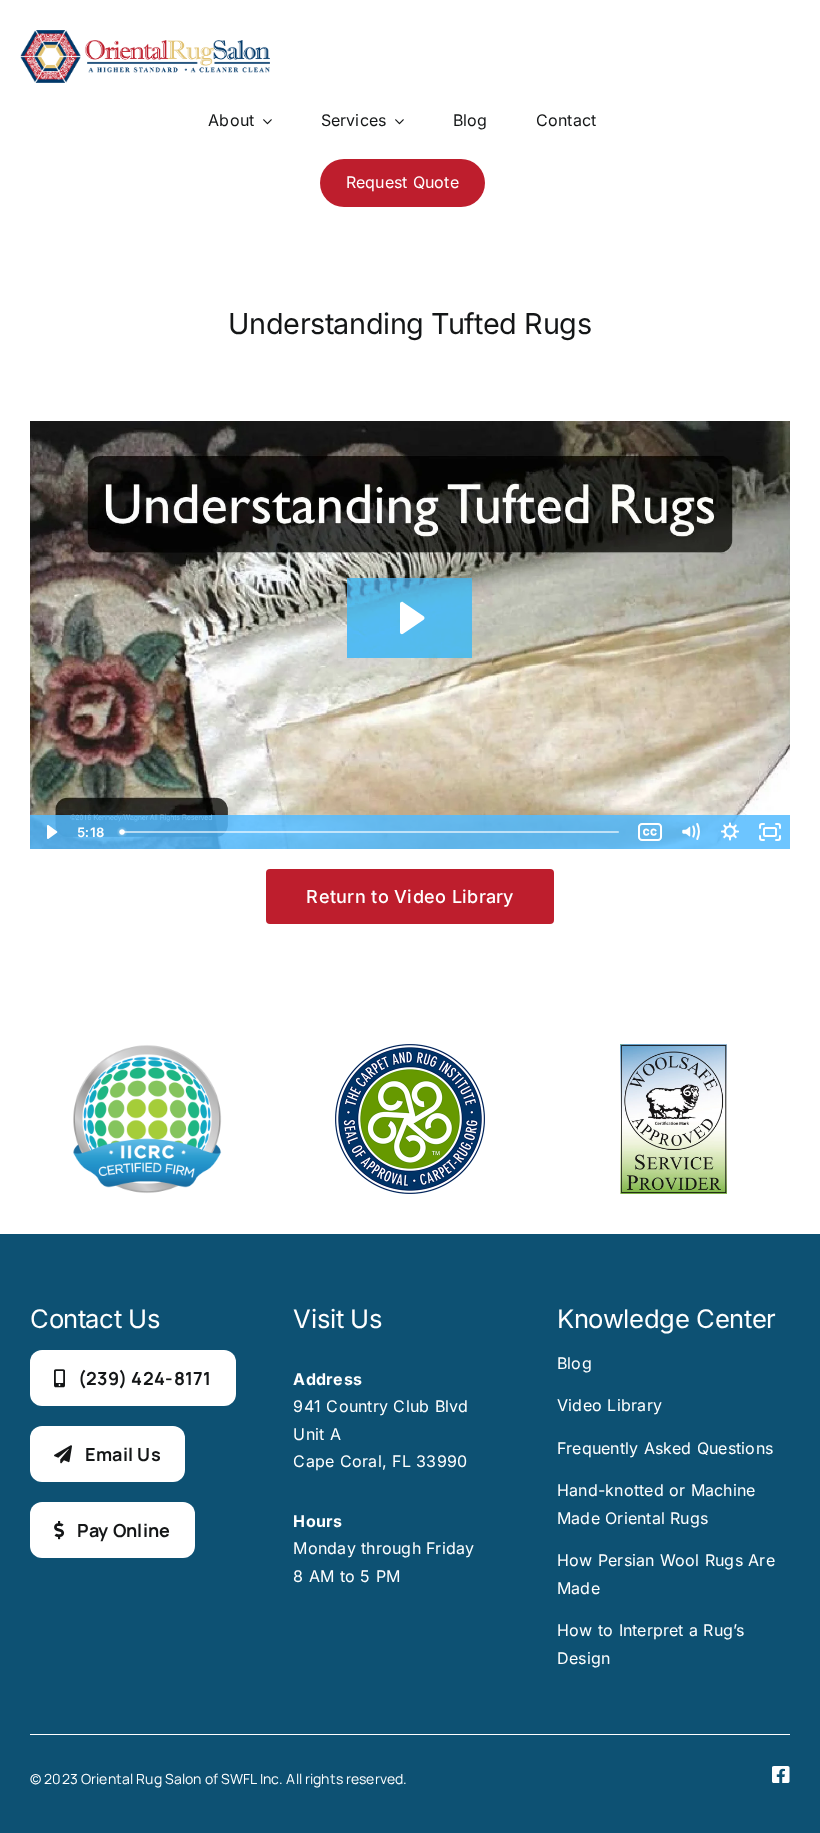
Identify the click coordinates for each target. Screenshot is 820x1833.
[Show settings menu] (730, 832)
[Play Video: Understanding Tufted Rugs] (409, 618)
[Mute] (690, 832)
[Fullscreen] (770, 832)
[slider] (371, 832)
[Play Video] (50, 832)
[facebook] (781, 1775)
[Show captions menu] (650, 832)
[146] (145, 38)
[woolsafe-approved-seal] (673, 1052)
